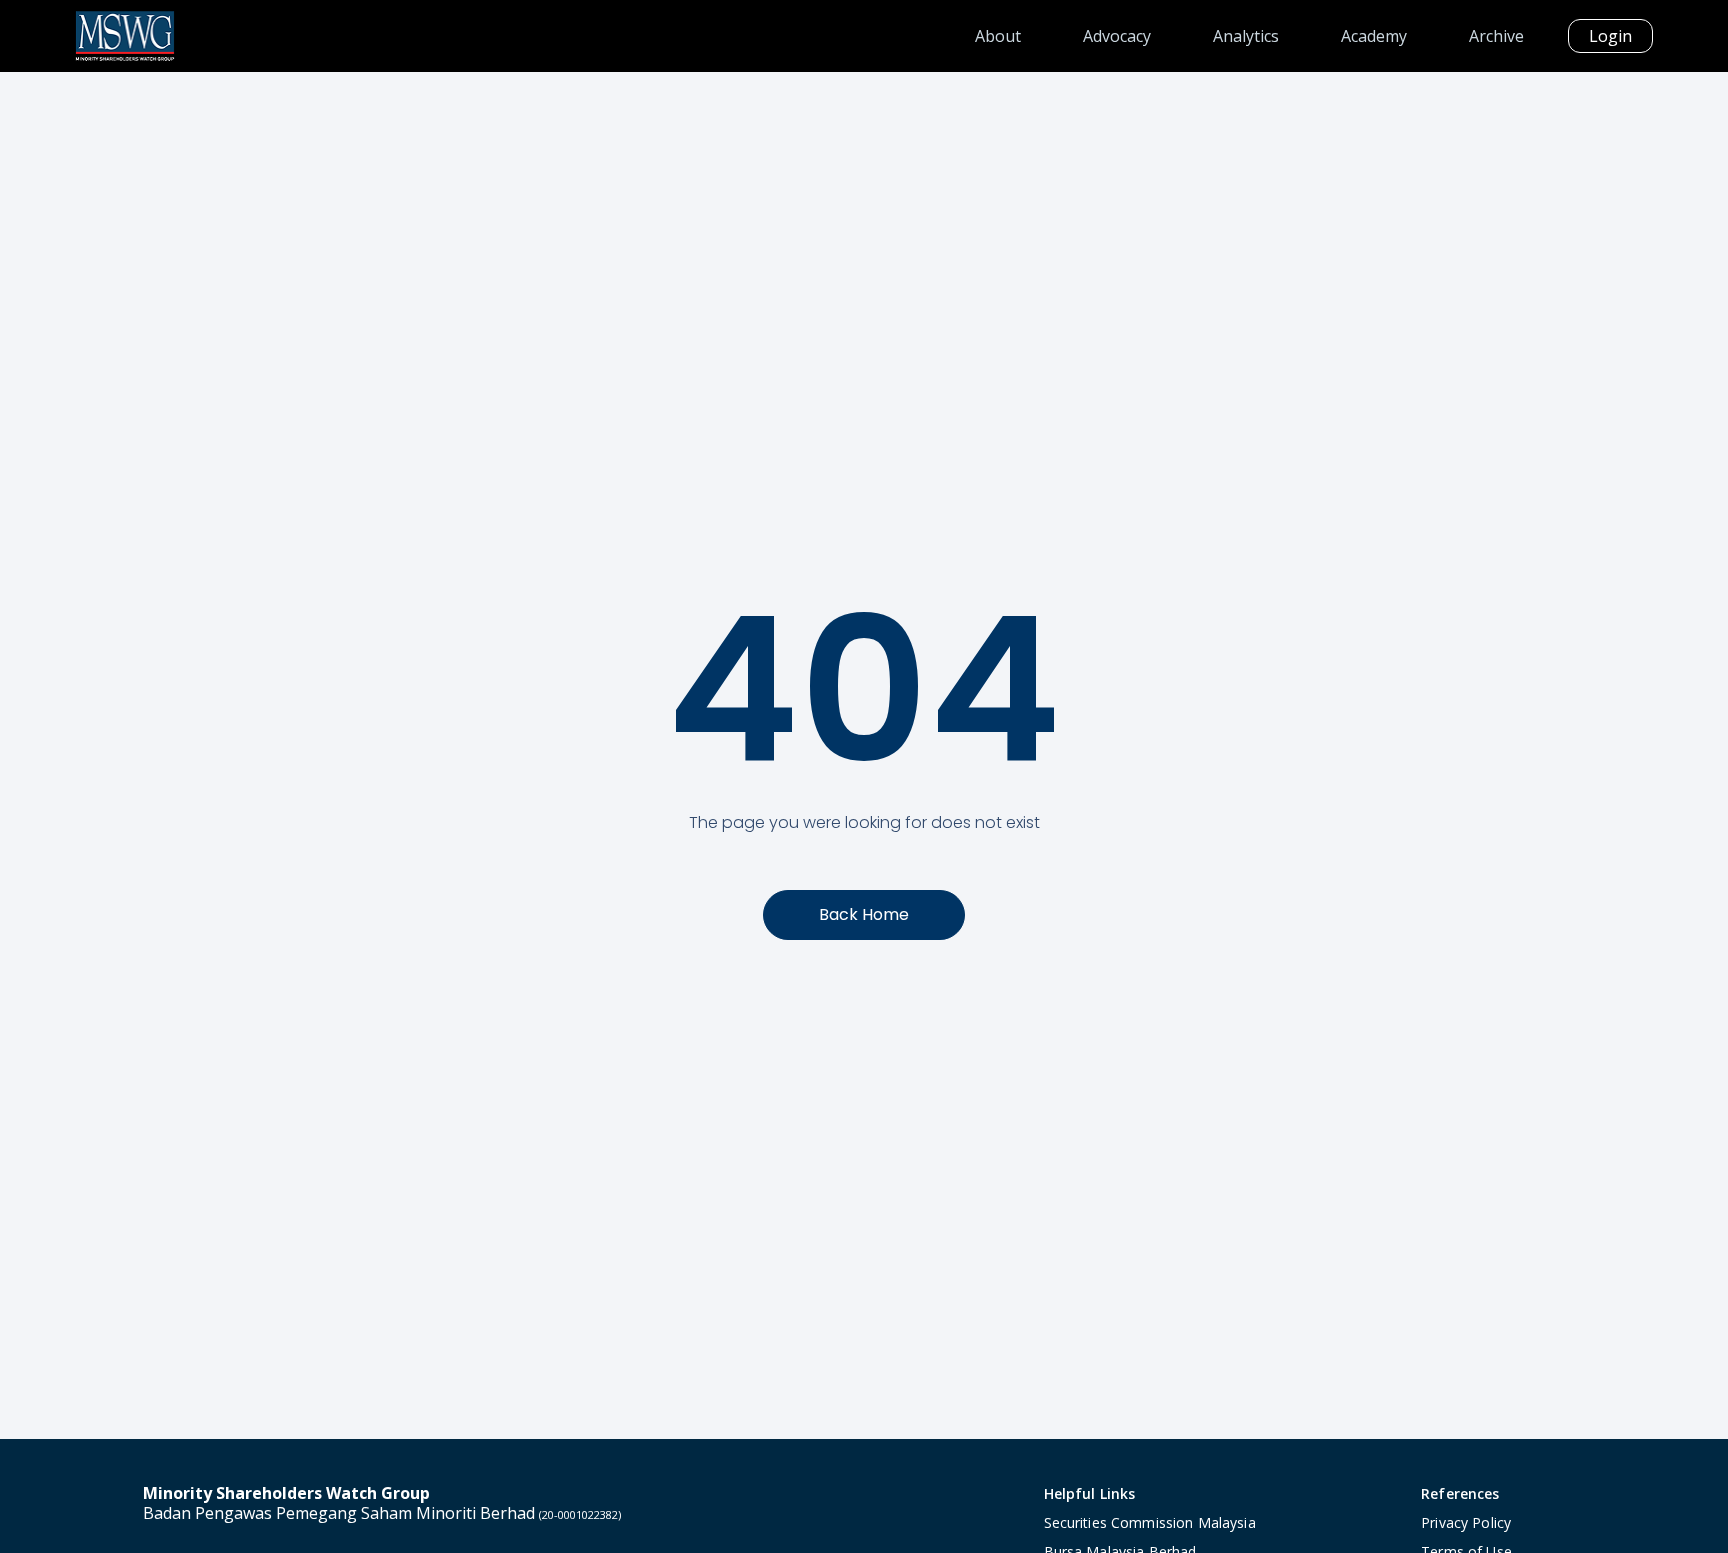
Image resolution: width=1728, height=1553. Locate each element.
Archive (1496, 36)
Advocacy (1117, 36)
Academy (1374, 36)
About (998, 36)
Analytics (1246, 36)
